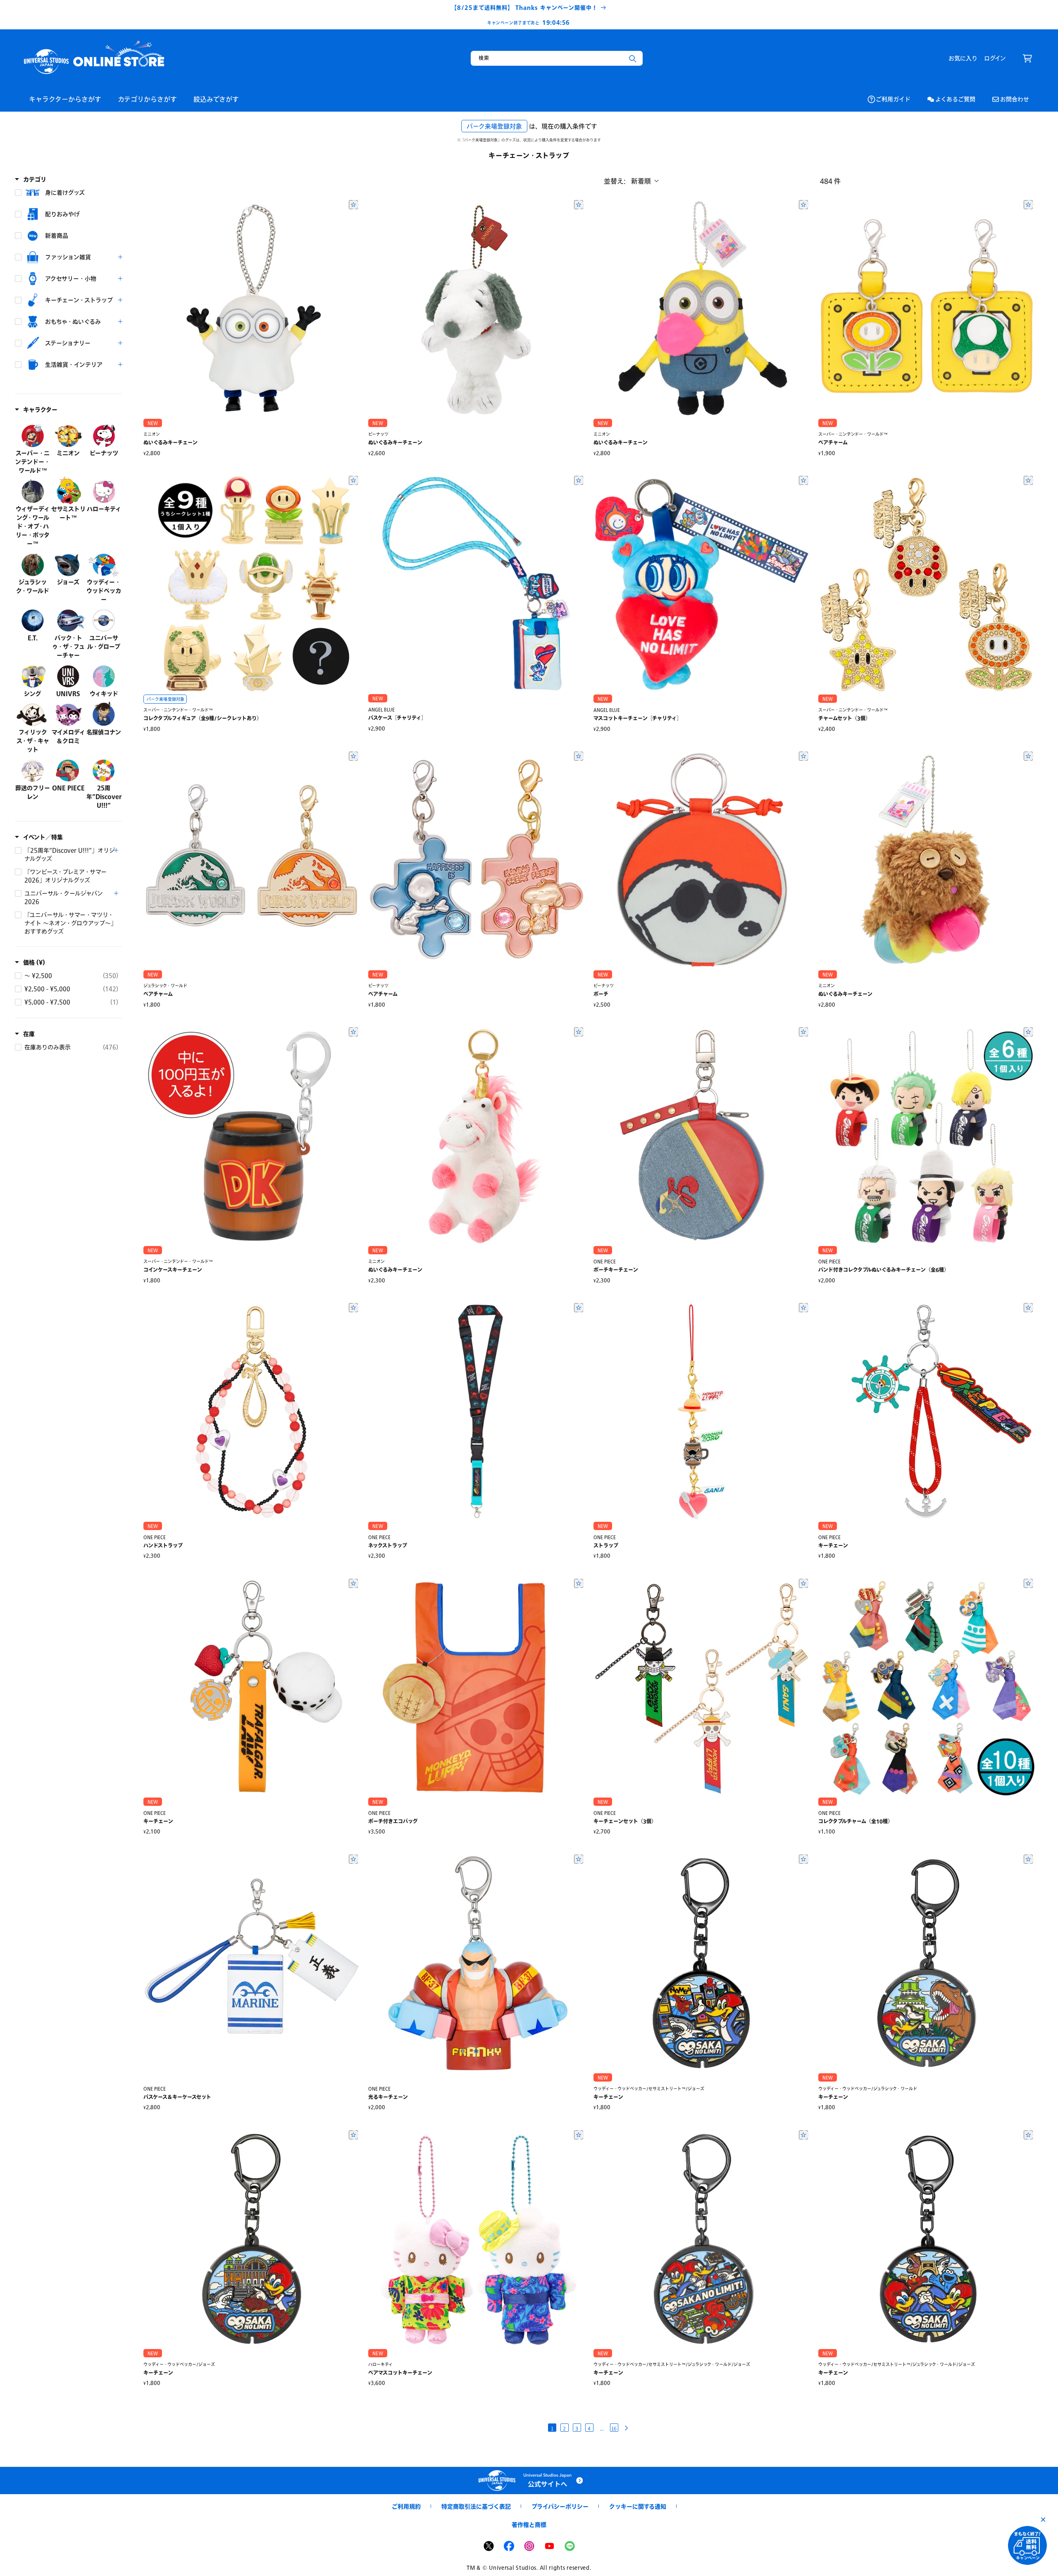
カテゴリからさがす (147, 99)
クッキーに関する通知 (638, 2506)
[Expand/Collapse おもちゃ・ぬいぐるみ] (120, 322)
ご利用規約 (406, 2506)
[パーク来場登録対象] (252, 584)
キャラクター (40, 409)
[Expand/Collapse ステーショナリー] (120, 343)
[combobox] (557, 58)
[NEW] (252, 308)
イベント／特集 (43, 837)
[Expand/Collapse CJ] (116, 893)
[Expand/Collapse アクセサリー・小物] (120, 279)
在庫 (29, 1034)
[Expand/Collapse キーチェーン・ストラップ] (120, 300)
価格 (34, 962)
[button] (1027, 58)
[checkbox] (69, 193)
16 (614, 2428)
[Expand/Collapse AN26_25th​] (116, 850)
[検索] (633, 59)
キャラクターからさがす (65, 99)
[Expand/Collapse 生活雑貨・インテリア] (120, 365)
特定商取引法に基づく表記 (476, 2506)
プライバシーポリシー (560, 2506)
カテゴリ (35, 179)
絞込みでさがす (216, 99)
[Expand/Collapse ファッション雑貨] (120, 257)
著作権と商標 (529, 2525)
